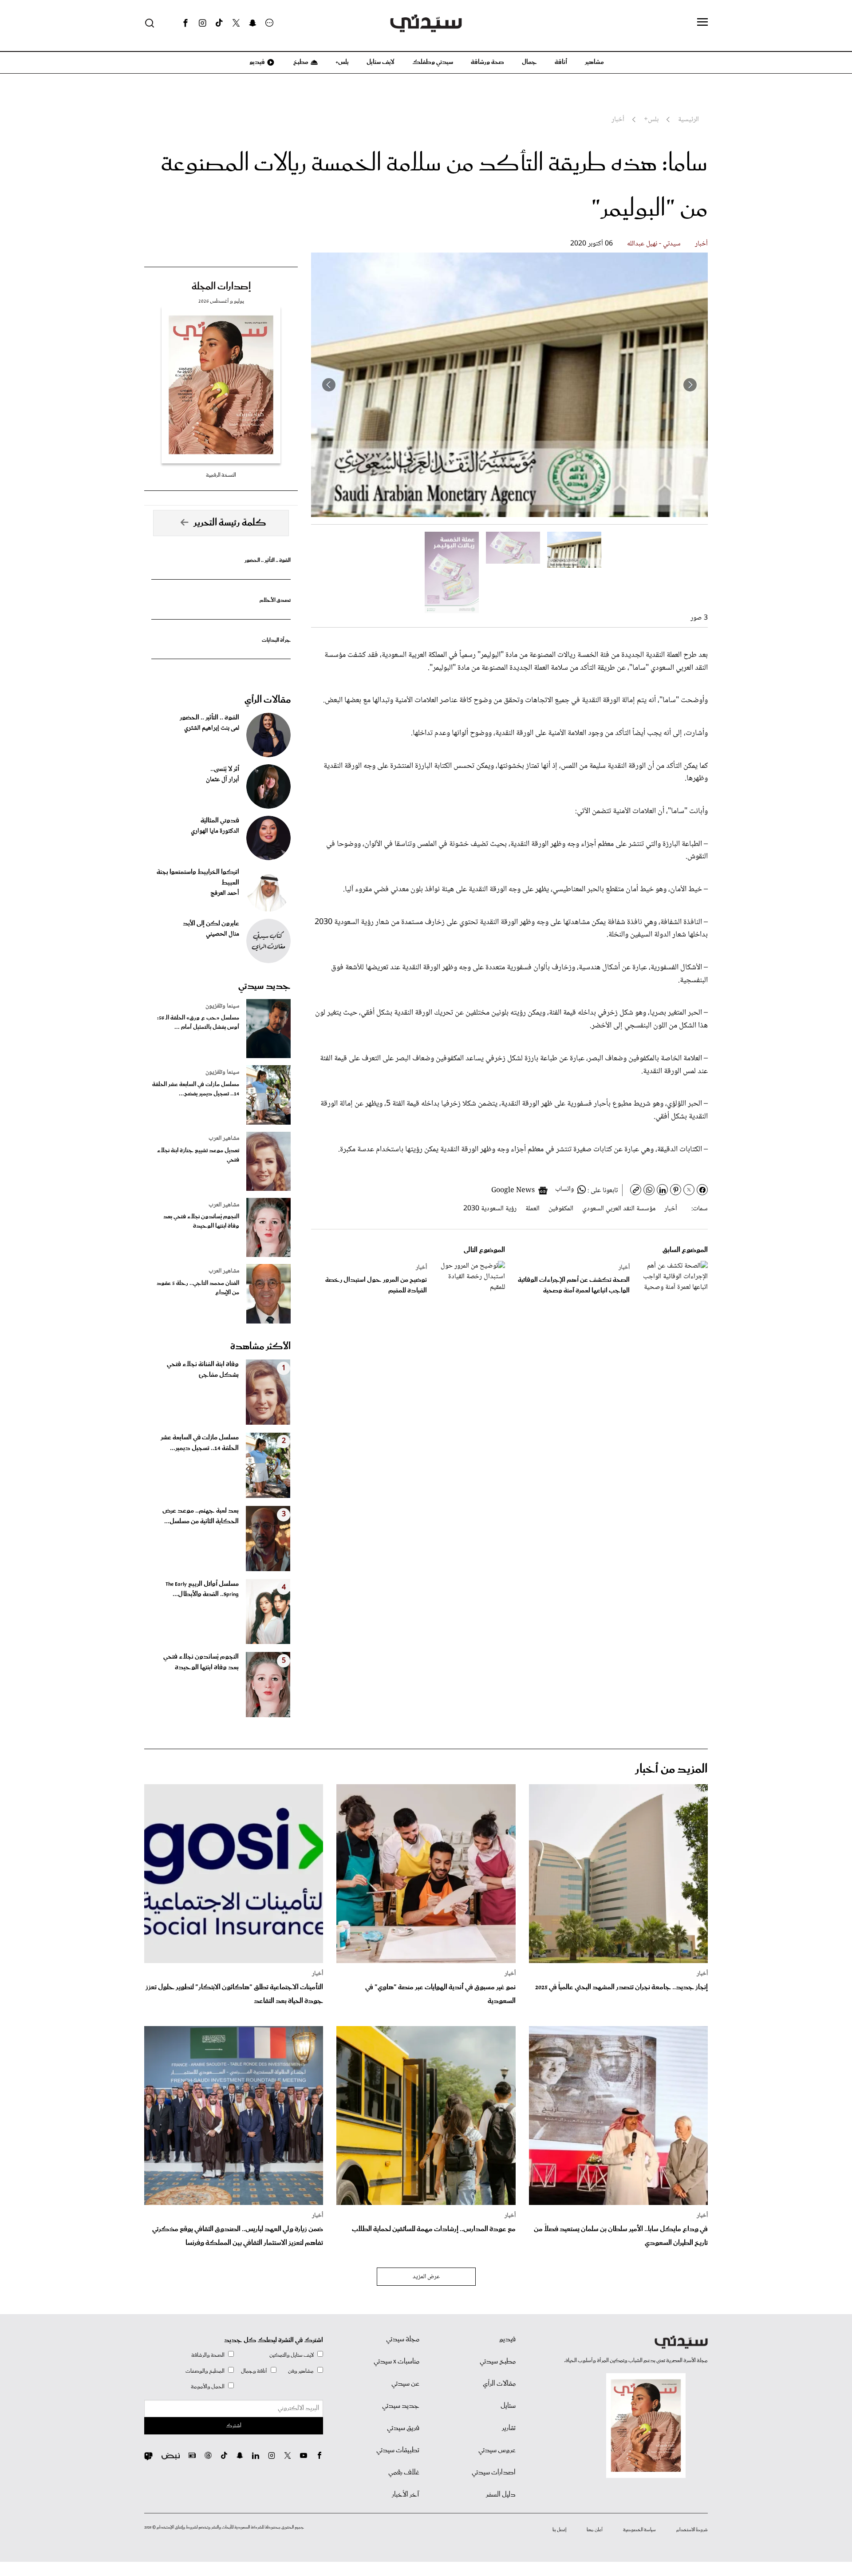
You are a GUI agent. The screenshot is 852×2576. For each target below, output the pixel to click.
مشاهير (594, 62)
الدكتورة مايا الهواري (215, 831)
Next (329, 385)
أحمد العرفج (225, 893)
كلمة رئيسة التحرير (230, 523)
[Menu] (702, 23)
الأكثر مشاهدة (260, 1347)
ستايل (508, 2406)
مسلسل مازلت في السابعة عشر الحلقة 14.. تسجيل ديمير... (200, 1443)
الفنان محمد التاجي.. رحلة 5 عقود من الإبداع (198, 1288)
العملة (532, 1209)
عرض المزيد (426, 2277)
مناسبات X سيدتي (396, 2362)
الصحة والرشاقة (208, 2355)
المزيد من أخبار (671, 1769)
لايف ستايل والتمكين (292, 2355)
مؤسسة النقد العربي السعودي (619, 1209)
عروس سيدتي (497, 2450)
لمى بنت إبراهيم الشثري (212, 728)
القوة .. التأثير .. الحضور (268, 560)
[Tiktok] (219, 23)
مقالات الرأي (268, 700)
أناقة (561, 62)
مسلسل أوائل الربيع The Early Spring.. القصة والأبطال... (202, 1589)
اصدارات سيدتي (494, 2473)
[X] (236, 23)
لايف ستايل (381, 62)
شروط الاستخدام (692, 2530)
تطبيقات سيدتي (398, 2450)
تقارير (509, 2428)
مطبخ (300, 62)
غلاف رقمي (404, 2473)
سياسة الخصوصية (639, 2530)
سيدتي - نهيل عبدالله (654, 244)
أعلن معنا (595, 2530)
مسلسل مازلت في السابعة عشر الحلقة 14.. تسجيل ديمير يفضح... (196, 1089)
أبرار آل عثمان (223, 780)
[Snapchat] (253, 23)
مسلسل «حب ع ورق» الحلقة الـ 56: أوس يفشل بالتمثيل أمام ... (198, 1023)
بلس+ (342, 62)
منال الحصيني (223, 934)
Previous (690, 385)
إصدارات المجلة (221, 287)
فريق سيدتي (403, 2428)
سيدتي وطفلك (433, 62)
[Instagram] (202, 23)
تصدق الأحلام (275, 600)
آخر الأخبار (406, 2495)
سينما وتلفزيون (222, 1006)
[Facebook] (185, 23)
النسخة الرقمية (221, 475)
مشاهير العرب (224, 1138)
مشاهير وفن (301, 2371)
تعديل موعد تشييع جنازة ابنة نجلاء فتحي (198, 1155)
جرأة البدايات (276, 640)
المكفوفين (561, 1209)
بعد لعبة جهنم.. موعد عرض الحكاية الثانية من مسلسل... (201, 1516)
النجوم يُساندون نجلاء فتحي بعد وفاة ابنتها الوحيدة (201, 1221)
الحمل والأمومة (208, 2387)
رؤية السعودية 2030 (490, 1209)
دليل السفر (501, 2495)
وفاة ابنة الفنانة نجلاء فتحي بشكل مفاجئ (203, 1370)
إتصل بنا (559, 2530)
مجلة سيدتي (403, 2339)
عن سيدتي (405, 2384)
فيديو (256, 62)
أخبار (701, 244)
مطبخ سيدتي (498, 2362)
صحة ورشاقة (487, 62)
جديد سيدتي (264, 986)
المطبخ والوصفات (205, 2371)
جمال (529, 62)
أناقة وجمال (254, 2371)
